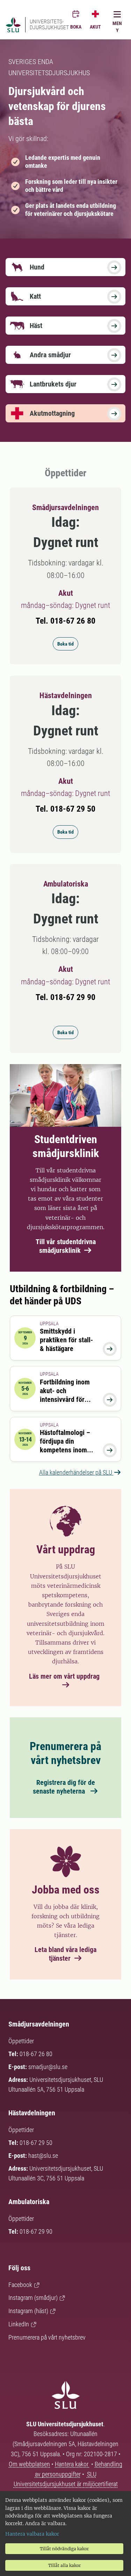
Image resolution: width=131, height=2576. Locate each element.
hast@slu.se (43, 2156)
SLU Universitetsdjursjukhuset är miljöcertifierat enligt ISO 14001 (66, 2484)
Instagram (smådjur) (33, 2298)
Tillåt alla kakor (64, 2565)
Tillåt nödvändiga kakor (64, 2549)
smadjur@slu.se (48, 2067)
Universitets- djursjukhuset (49, 25)
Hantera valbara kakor (32, 2534)
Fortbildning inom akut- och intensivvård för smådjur (65, 1395)
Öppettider (21, 2041)
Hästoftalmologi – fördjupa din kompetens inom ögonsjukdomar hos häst (68, 1450)
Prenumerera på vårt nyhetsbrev (47, 2337)
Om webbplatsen (29, 2464)
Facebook (20, 2285)
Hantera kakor (72, 2464)
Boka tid (65, 644)
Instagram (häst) (28, 2311)
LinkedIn (19, 2324)
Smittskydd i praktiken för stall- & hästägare (66, 1340)
